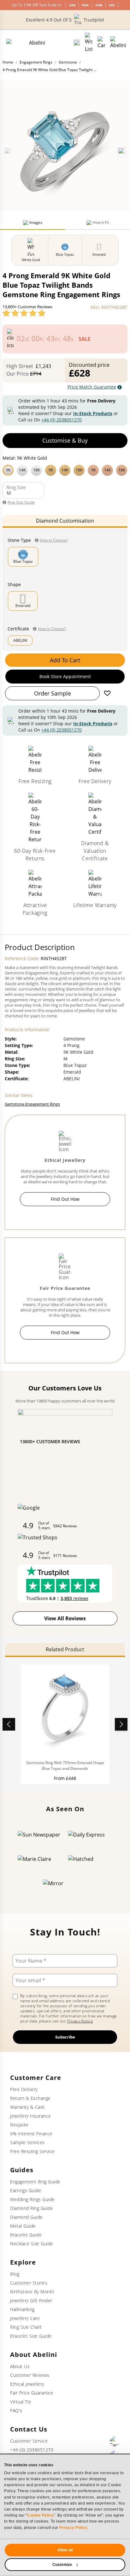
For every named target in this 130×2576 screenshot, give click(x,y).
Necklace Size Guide (32, 2244)
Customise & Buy (65, 440)
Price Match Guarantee (92, 387)
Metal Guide (23, 2226)
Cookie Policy (41, 2515)
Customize (62, 2565)
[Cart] (101, 43)
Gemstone (68, 62)
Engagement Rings (36, 62)
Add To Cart (65, 660)
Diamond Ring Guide (32, 2208)
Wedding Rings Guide (32, 2199)
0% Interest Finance (31, 2134)
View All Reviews (65, 1618)
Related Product (65, 1649)
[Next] (122, 151)
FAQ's (16, 2410)
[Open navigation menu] (118, 43)
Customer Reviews (30, 2375)
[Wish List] (89, 43)
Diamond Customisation (65, 521)
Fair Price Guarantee (32, 2393)
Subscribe (65, 2037)
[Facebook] (115, 2441)
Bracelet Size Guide (31, 2336)
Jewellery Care (25, 2318)
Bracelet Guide (26, 2235)
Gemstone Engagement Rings (32, 1104)
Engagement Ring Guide (35, 2182)
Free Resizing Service (32, 2151)
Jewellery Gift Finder (31, 2300)
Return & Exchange (30, 2098)
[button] (65, 469)
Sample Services (27, 2142)
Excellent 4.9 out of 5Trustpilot (65, 20)
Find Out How (65, 1199)
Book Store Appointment (65, 676)
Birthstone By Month (32, 2292)
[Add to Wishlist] (107, 693)
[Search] (77, 43)
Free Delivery (24, 2089)
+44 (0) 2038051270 (62, 420)
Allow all (65, 2550)
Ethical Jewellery (27, 2384)
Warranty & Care (27, 2107)
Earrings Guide (26, 2190)
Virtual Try (21, 2402)
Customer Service (29, 2441)
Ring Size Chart (26, 2327)
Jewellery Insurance (31, 2116)
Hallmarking (22, 2309)
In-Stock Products (93, 413)
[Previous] (8, 151)
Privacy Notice (80, 2021)
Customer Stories (29, 2283)
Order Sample (53, 693)
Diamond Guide (27, 2217)
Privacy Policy (73, 2528)
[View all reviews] (24, 313)
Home (8, 62)
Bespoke (19, 2125)
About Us (20, 2366)
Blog (15, 2274)
